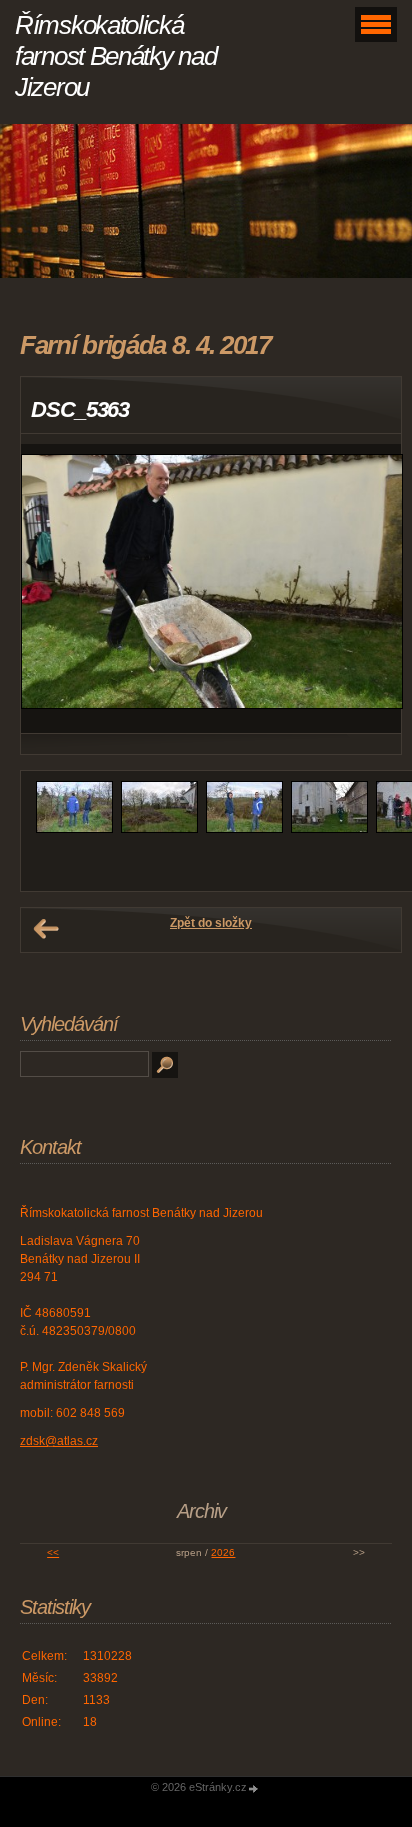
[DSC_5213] (244, 829)
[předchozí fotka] (53, 589)
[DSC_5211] (159, 829)
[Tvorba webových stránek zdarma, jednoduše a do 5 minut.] (254, 1788)
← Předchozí (46, 929)
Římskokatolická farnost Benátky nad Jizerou (115, 56)
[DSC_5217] (329, 829)
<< (53, 1552)
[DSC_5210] (74, 829)
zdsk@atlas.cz (59, 1441)
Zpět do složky (211, 923)
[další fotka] (368, 589)
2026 (223, 1552)
